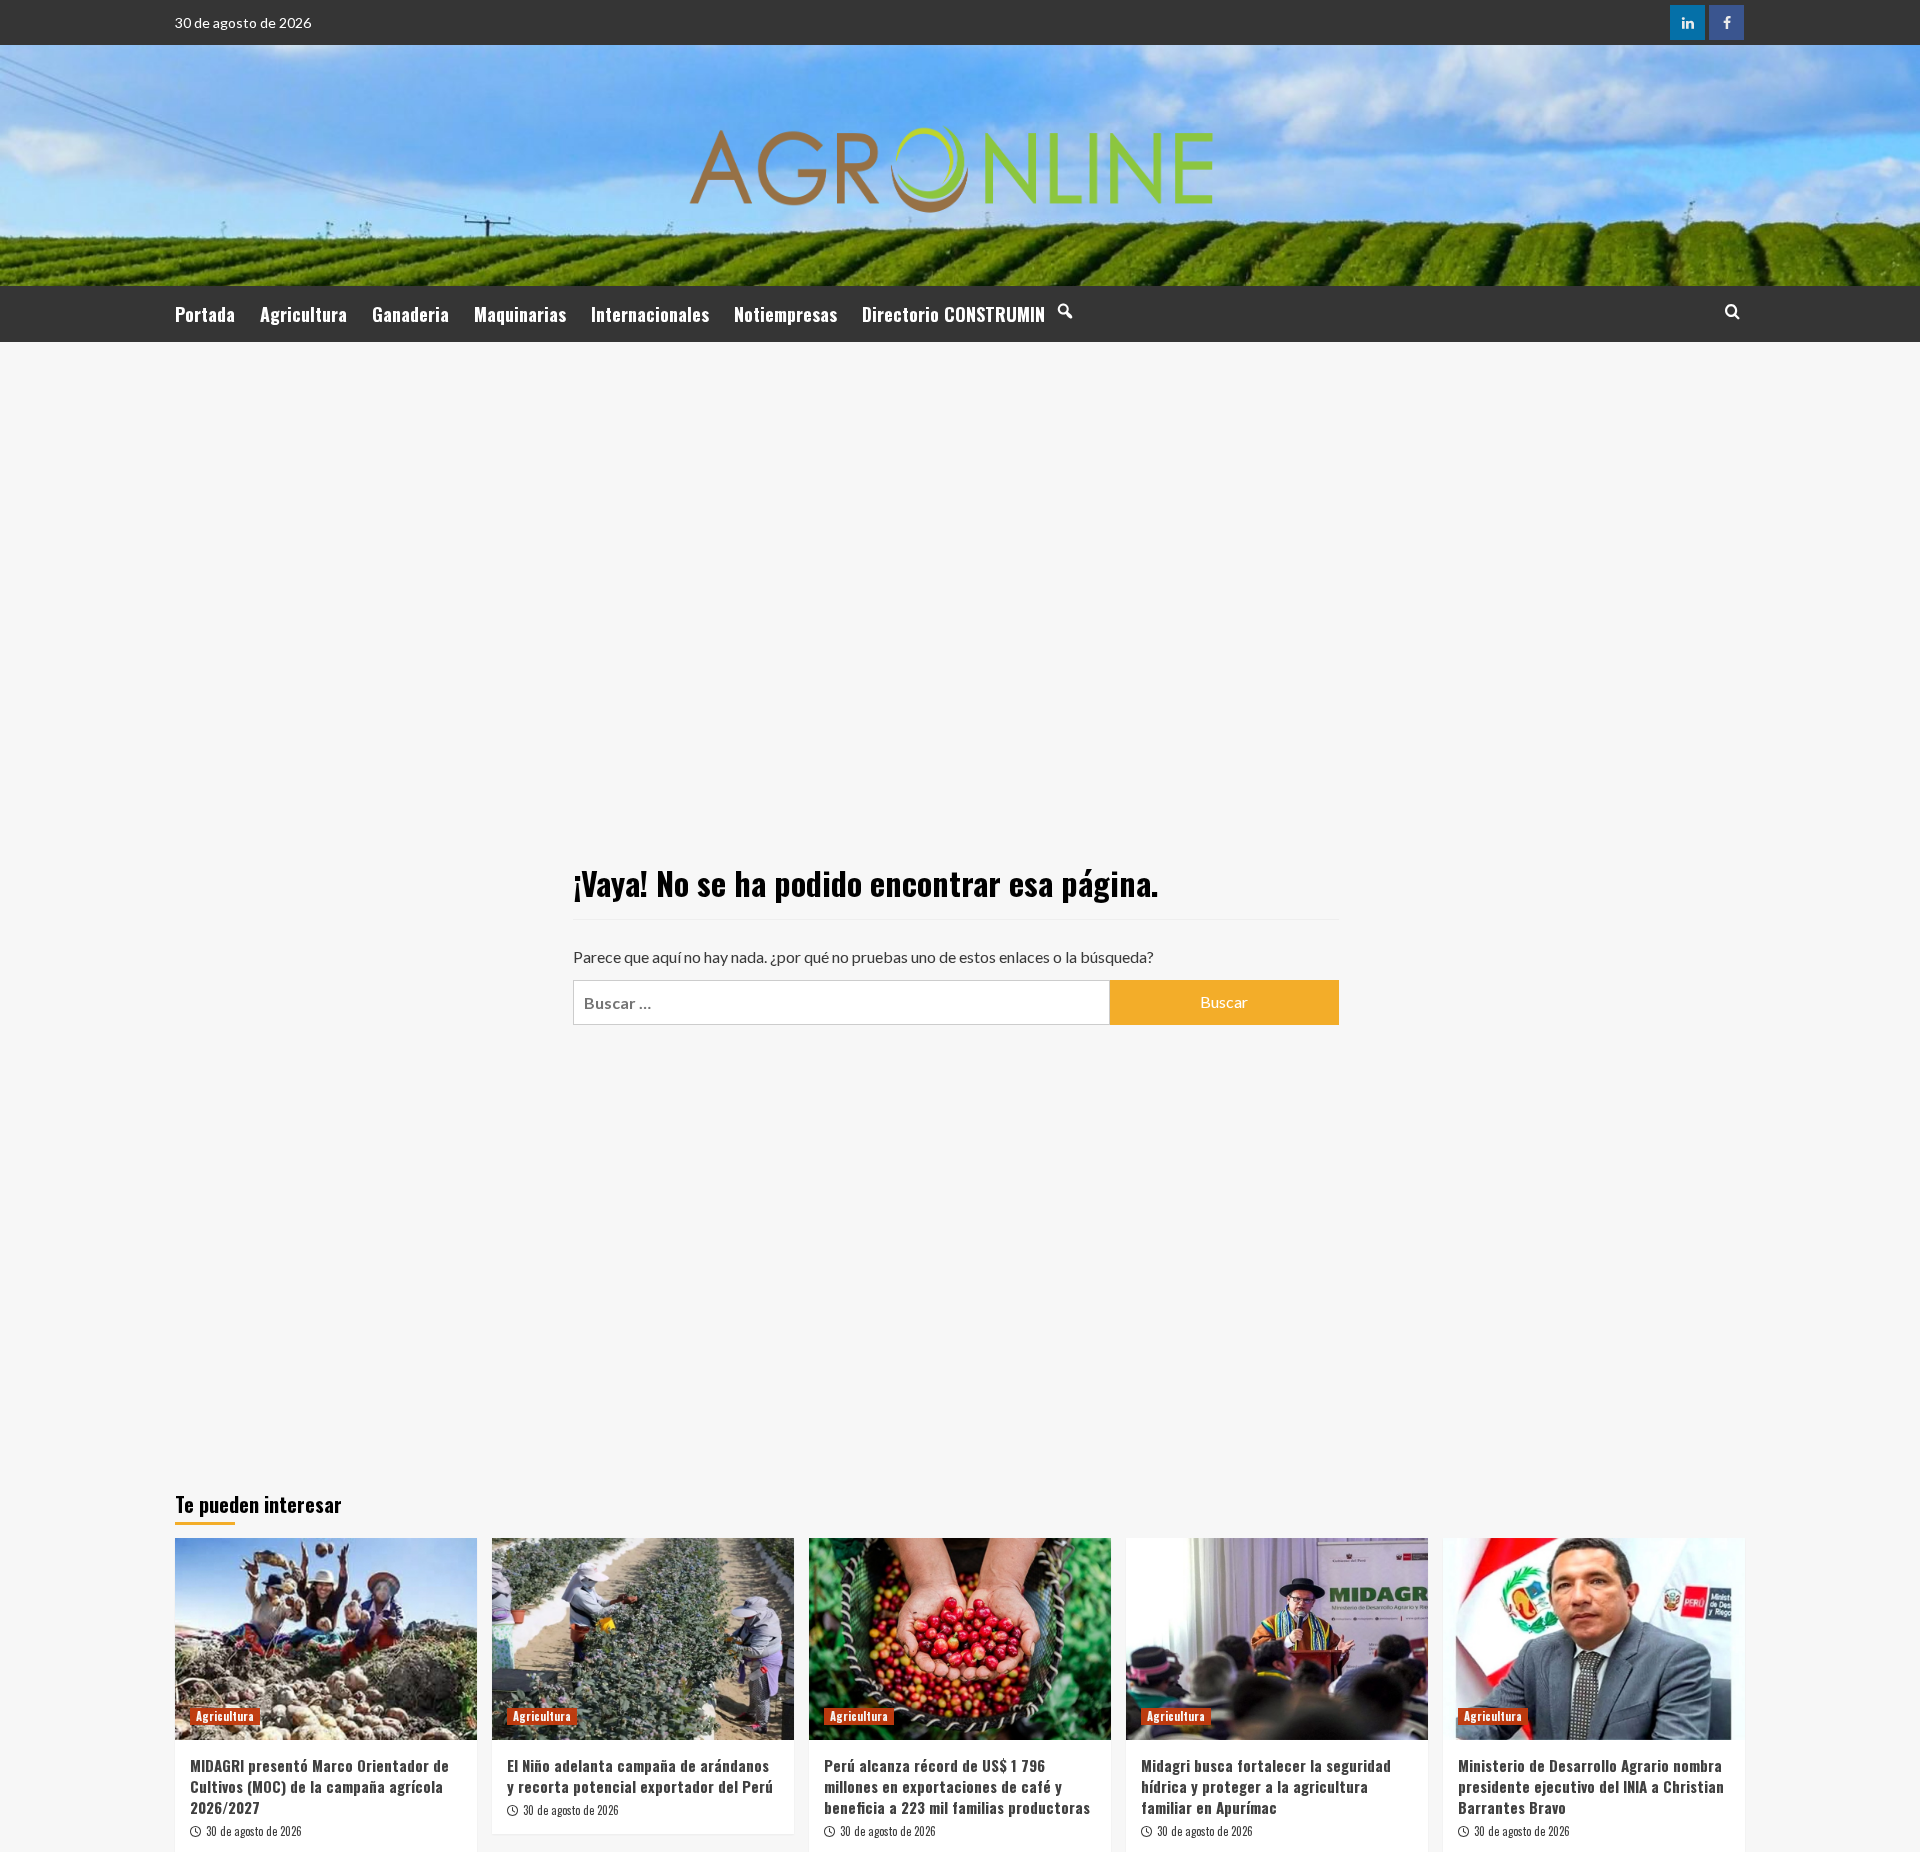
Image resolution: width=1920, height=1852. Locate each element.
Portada (205, 314)
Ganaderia (410, 314)
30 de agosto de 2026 (254, 1831)
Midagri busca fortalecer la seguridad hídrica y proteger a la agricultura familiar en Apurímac (1266, 1786)
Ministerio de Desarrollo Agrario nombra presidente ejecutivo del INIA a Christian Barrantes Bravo (1591, 1786)
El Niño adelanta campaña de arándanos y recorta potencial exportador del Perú (640, 1775)
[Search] (1732, 311)
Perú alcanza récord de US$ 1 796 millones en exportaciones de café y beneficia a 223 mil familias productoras (957, 1786)
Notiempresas (785, 314)
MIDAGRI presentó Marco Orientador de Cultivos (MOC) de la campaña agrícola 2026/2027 (319, 1786)
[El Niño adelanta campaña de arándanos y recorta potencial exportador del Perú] (643, 1638)
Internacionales (650, 314)
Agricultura (303, 314)
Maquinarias (520, 314)
